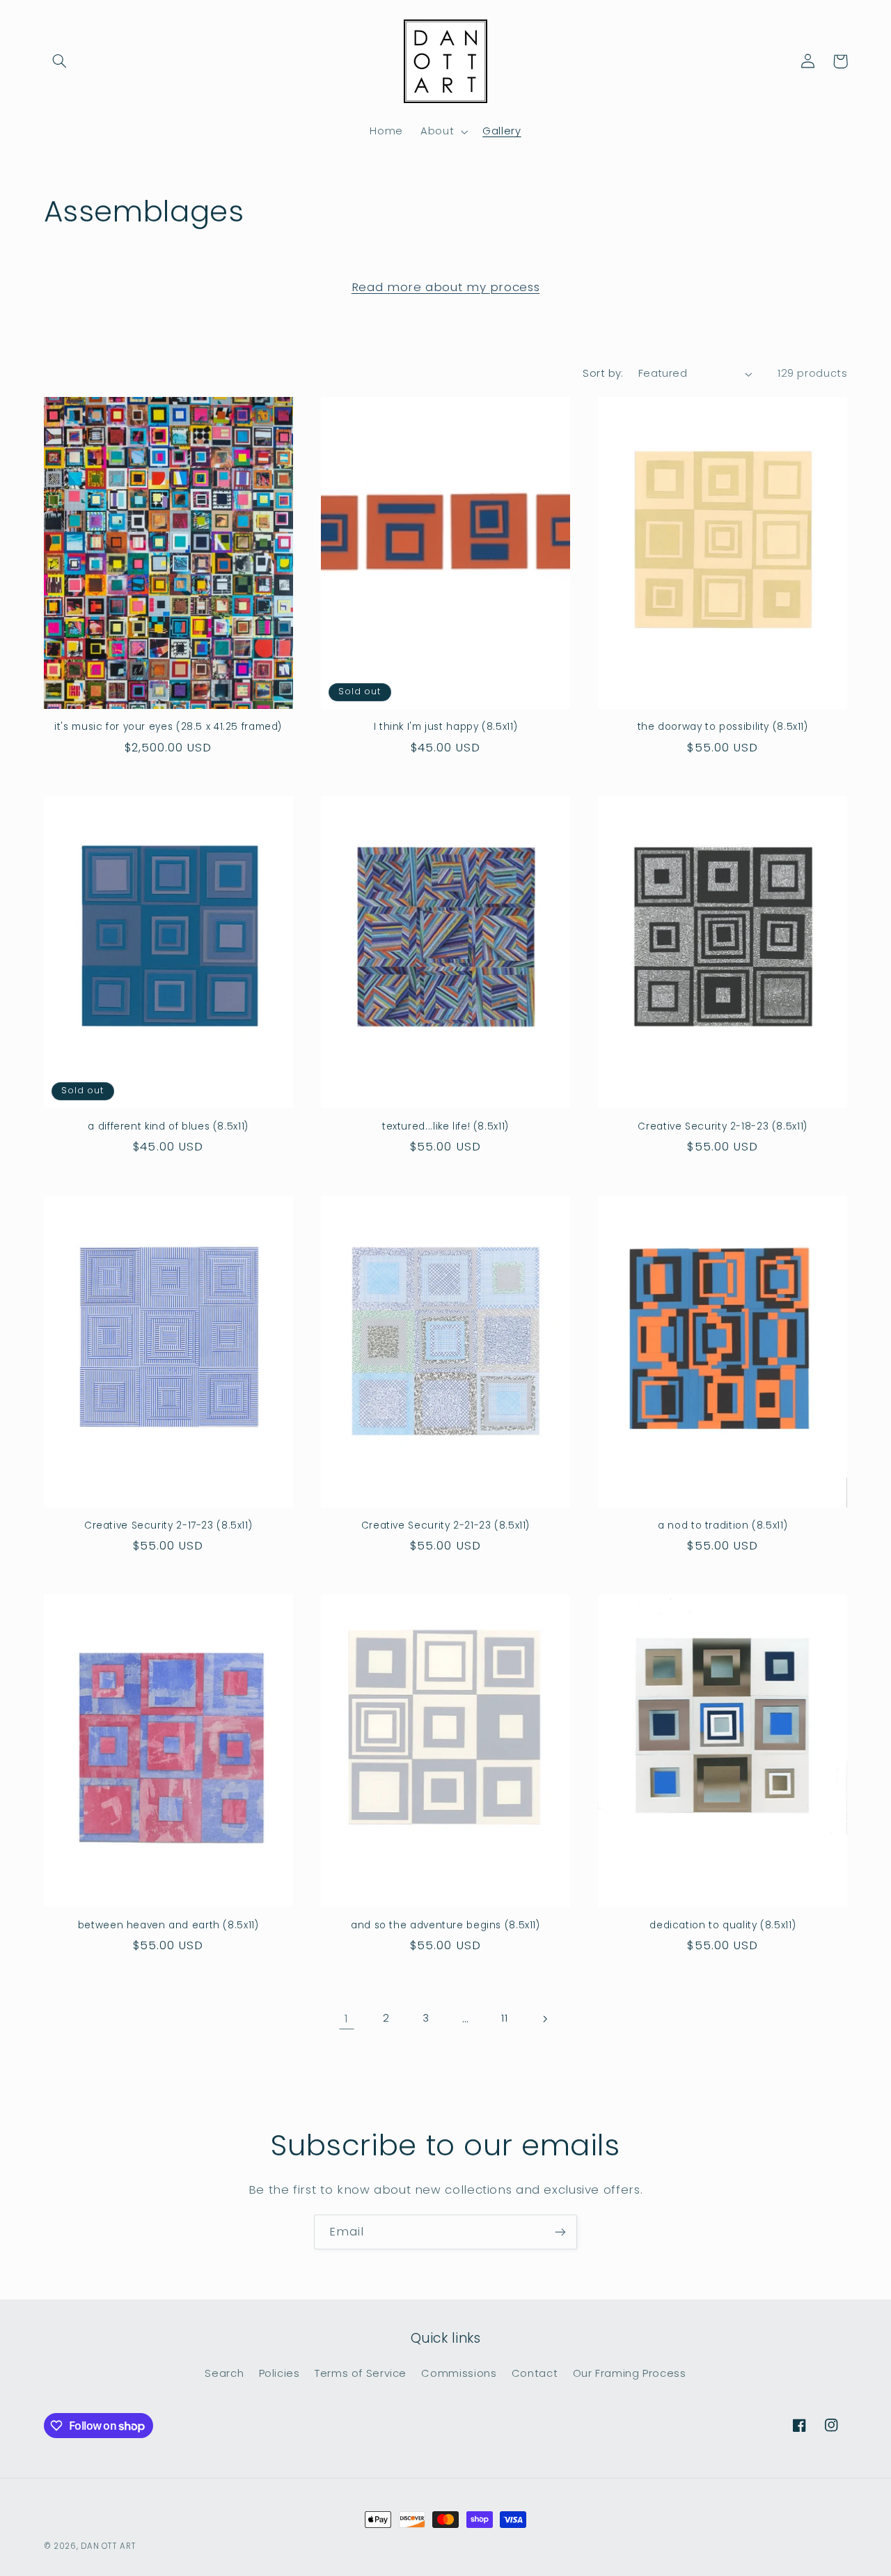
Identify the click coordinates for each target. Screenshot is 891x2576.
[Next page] (544, 2019)
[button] (60, 61)
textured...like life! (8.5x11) (445, 1127)
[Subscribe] (560, 2232)
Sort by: (603, 373)
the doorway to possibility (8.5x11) (723, 727)
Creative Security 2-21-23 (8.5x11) (445, 1526)
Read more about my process (445, 287)
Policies (279, 2374)
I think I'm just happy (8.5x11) (446, 727)
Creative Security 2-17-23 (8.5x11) (168, 1526)
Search (224, 2374)
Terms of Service (361, 2374)
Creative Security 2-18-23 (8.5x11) (722, 1127)
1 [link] (347, 2018)
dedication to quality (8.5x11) (723, 1926)
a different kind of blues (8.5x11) (168, 1127)
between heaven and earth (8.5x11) (168, 1926)
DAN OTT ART (108, 2546)
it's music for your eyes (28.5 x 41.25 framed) (168, 727)
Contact (535, 2374)
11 (504, 2018)
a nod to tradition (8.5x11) (723, 1526)
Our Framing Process (630, 2374)
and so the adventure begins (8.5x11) (445, 1926)
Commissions (459, 2374)
